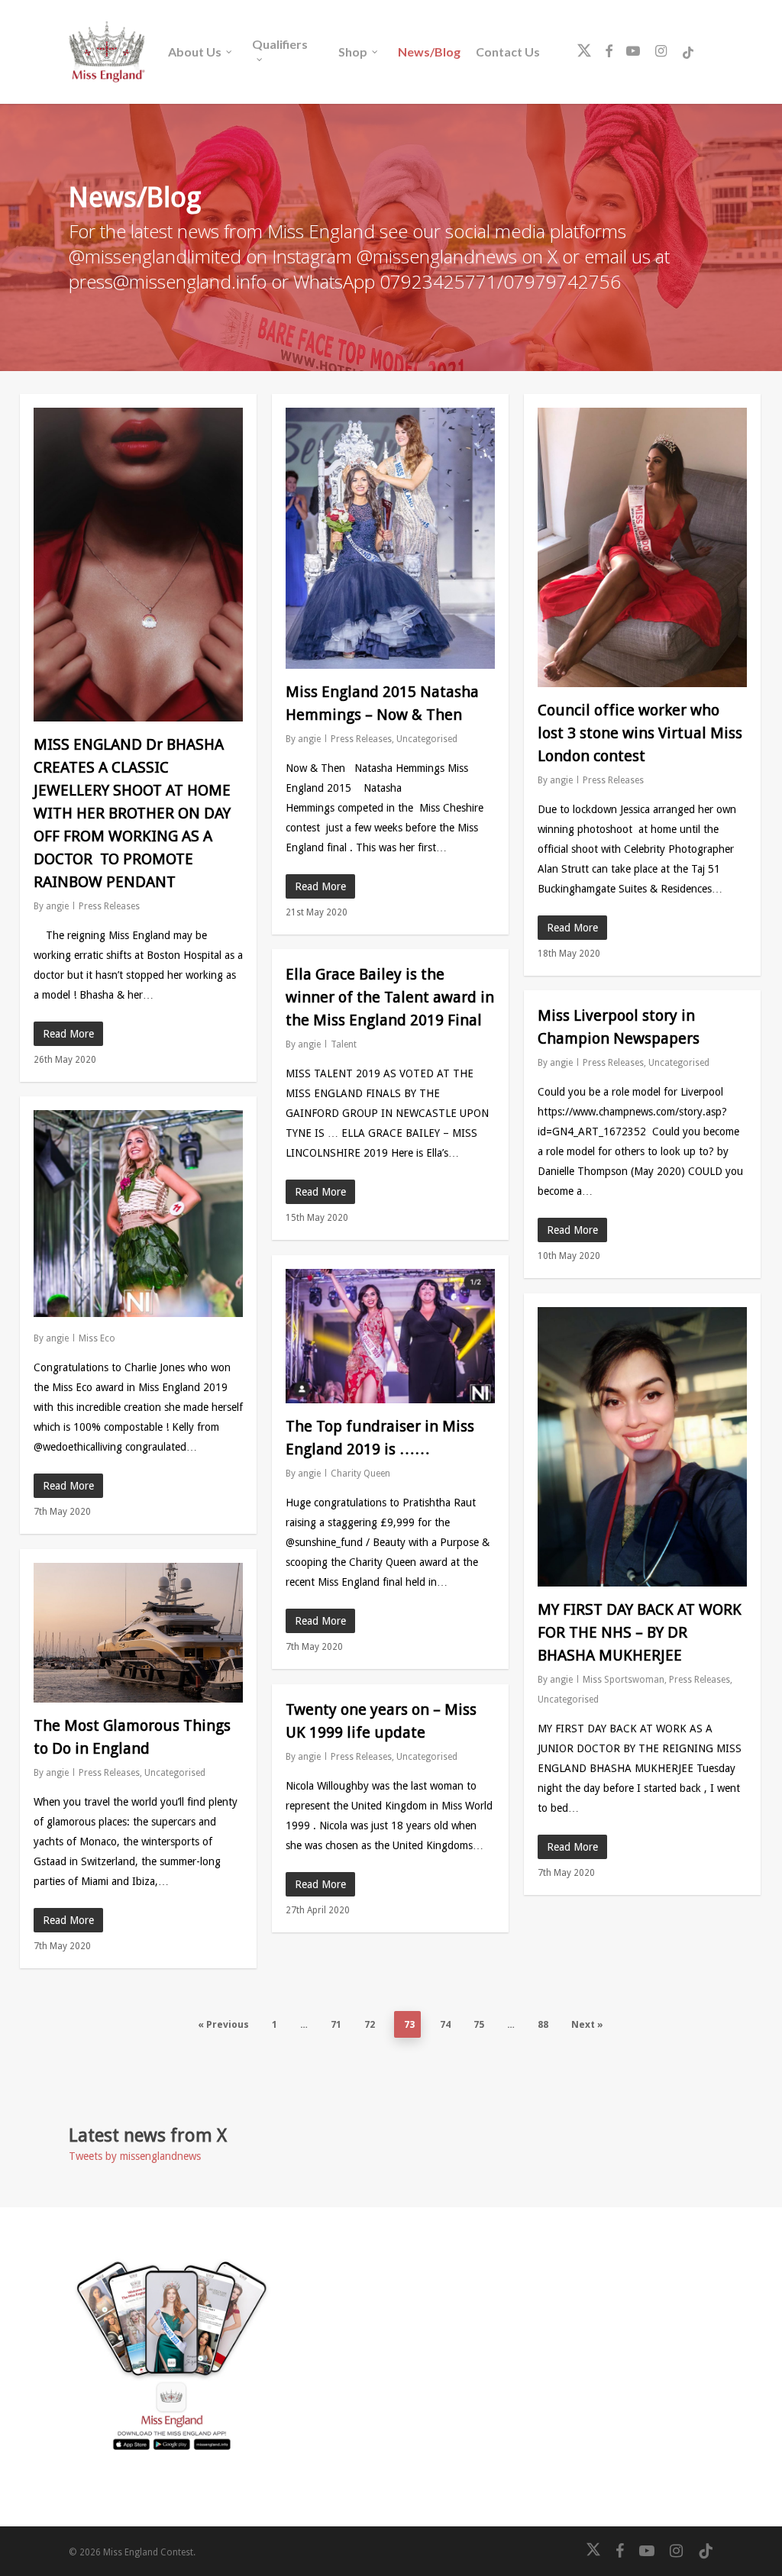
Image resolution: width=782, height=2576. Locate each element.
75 (479, 2024)
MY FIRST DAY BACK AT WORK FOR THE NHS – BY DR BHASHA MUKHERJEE (640, 1632)
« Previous (223, 2024)
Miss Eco (97, 1338)
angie (57, 906)
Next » (587, 2024)
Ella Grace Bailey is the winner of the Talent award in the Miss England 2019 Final (390, 997)
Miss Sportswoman (624, 1680)
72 (370, 2024)
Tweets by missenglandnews (135, 2156)
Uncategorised (427, 739)
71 (336, 2024)
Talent (344, 1044)
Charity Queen (360, 1474)
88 (543, 2024)
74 (445, 2024)
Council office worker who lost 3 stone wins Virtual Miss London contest (640, 733)
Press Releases (109, 906)
